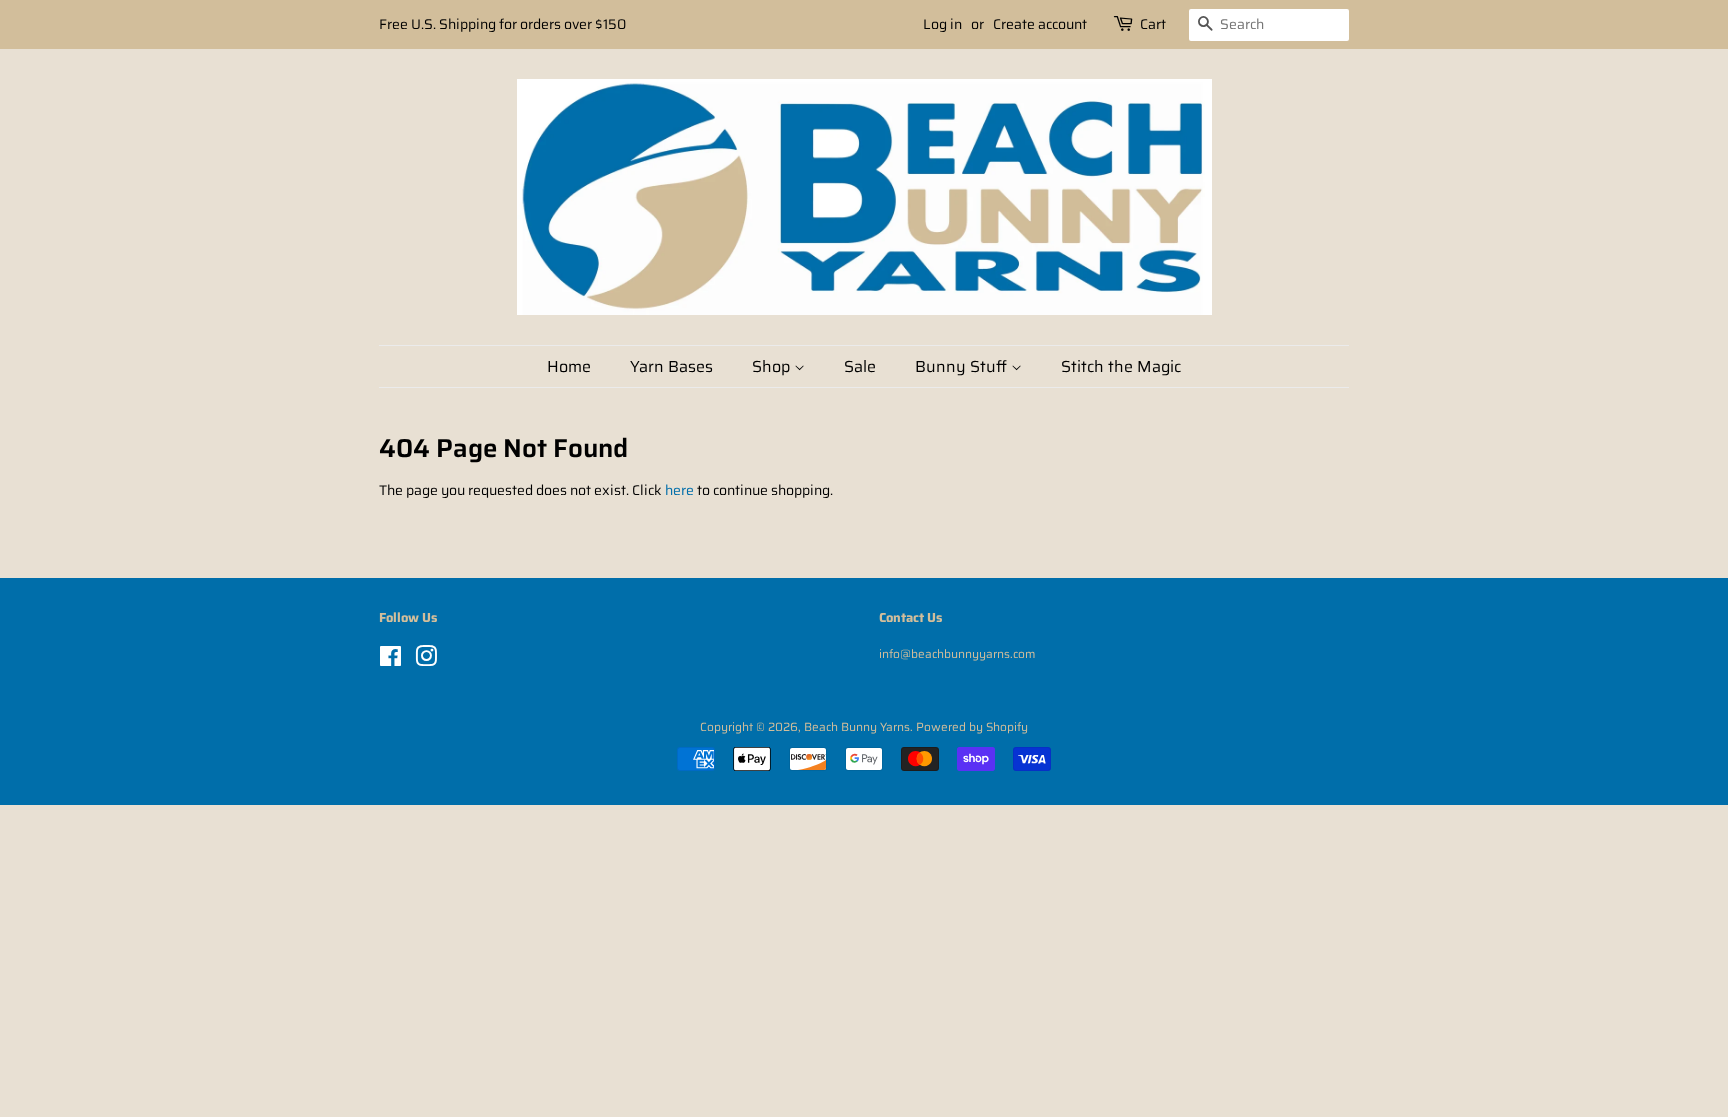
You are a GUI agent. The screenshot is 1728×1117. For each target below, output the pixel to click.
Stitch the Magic (1121, 366)
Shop (773, 366)
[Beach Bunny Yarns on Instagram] (426, 660)
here (679, 490)
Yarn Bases (671, 366)
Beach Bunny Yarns (857, 726)
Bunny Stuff (963, 366)
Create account (1040, 24)
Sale (860, 366)
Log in (942, 24)
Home (569, 366)
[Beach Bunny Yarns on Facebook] (390, 660)
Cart (1153, 24)
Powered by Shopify (972, 726)
